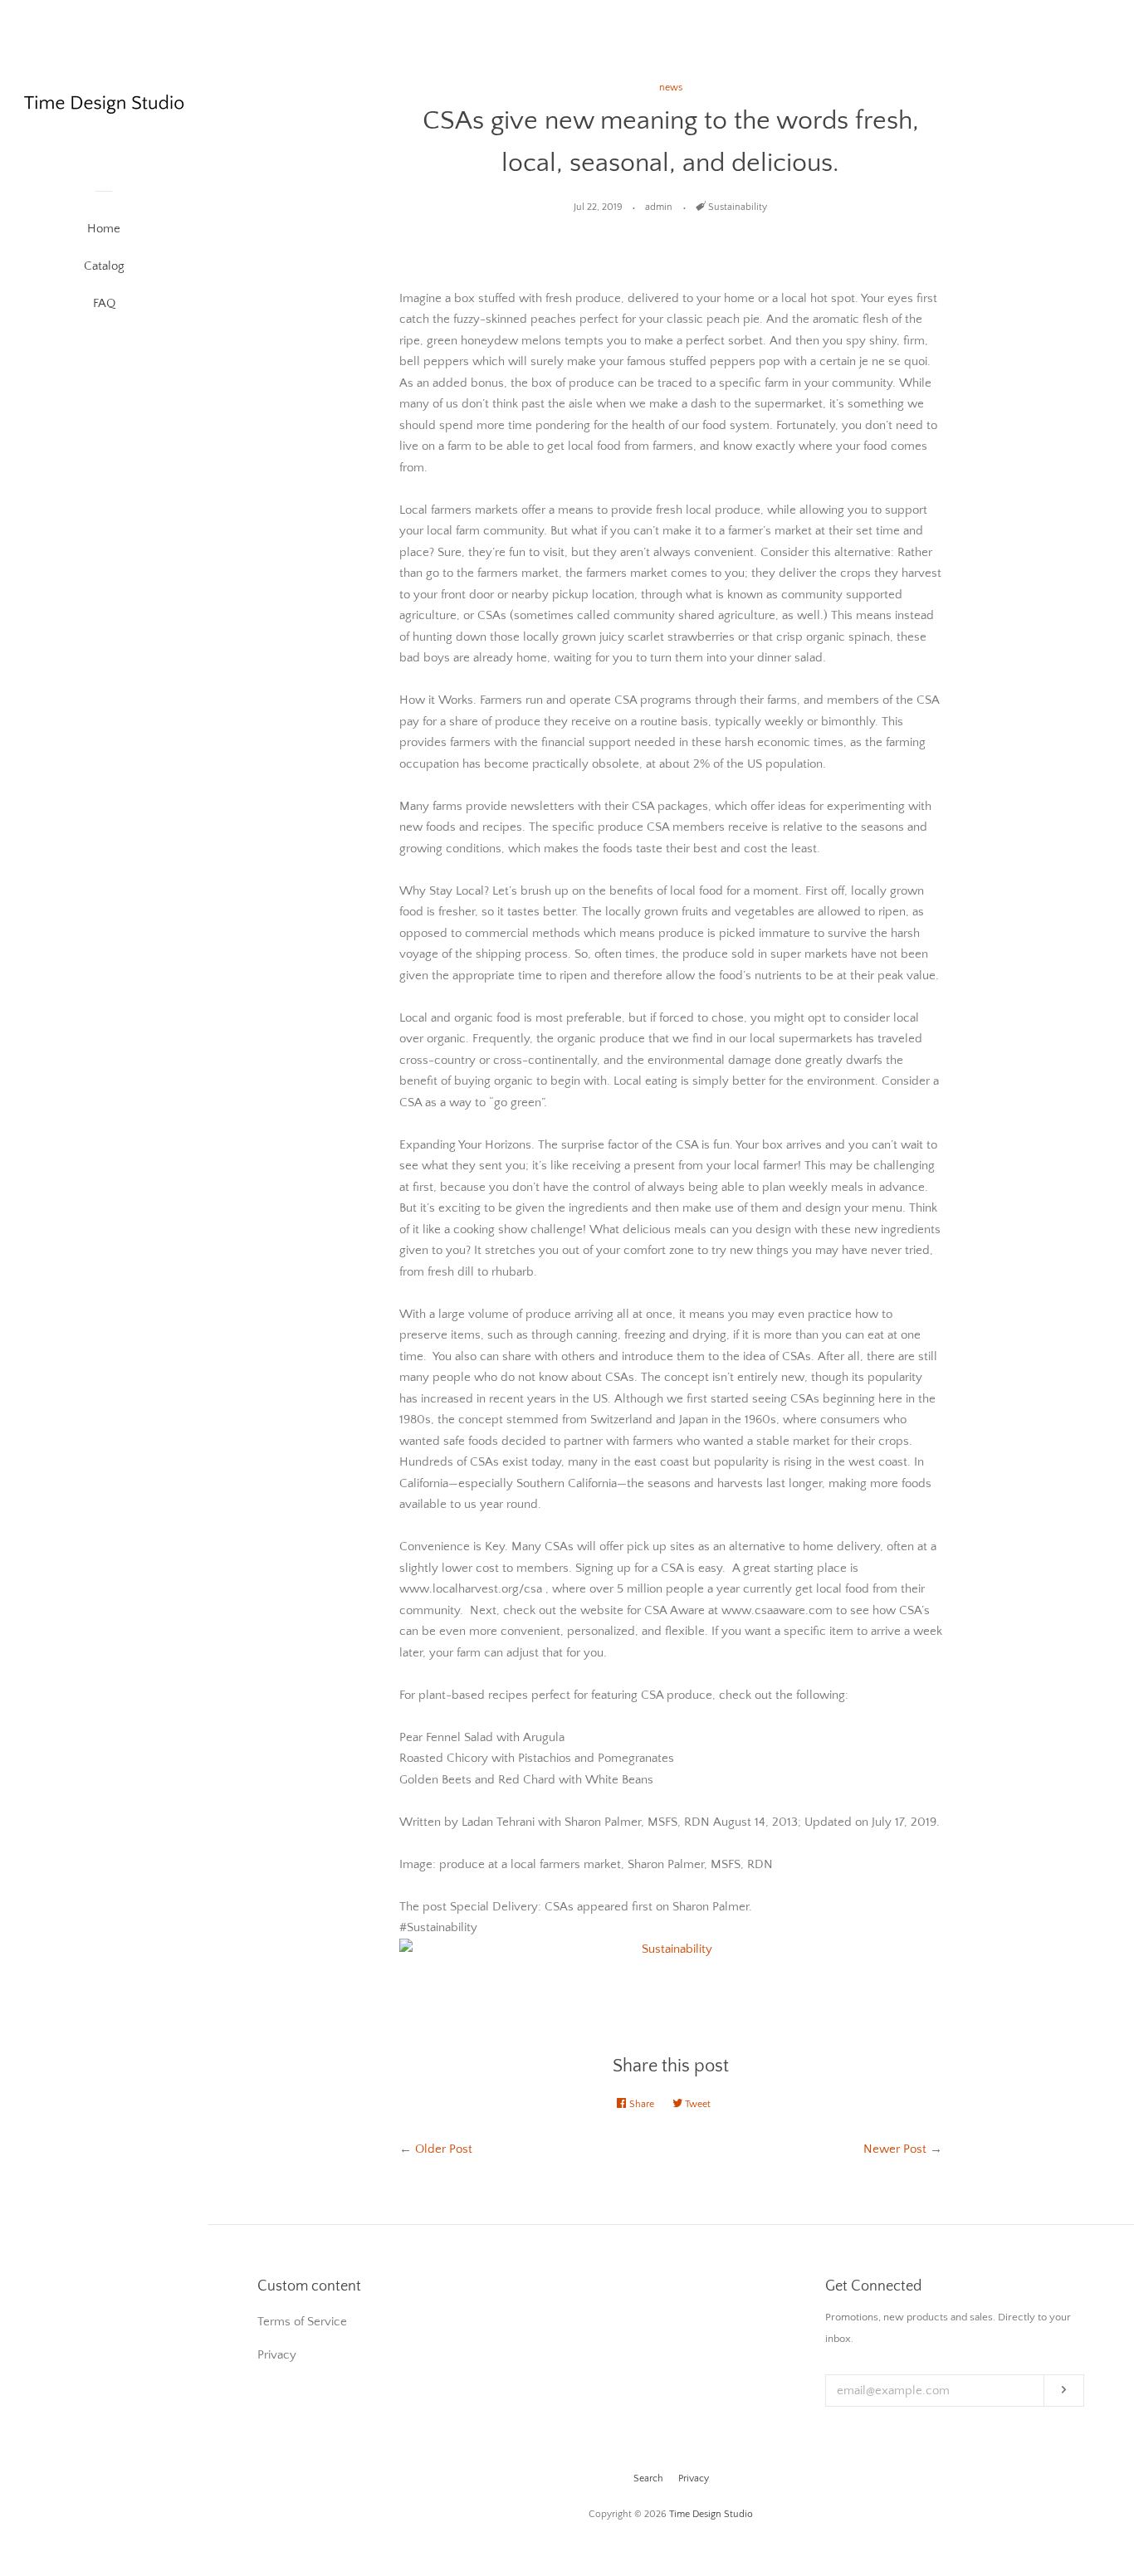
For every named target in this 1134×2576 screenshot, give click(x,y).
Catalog (104, 266)
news (671, 88)
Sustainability (738, 207)
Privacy (694, 2478)
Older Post (444, 2149)
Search (648, 2478)
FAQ (104, 303)
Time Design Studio (711, 2514)
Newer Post (895, 2149)
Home (104, 229)
